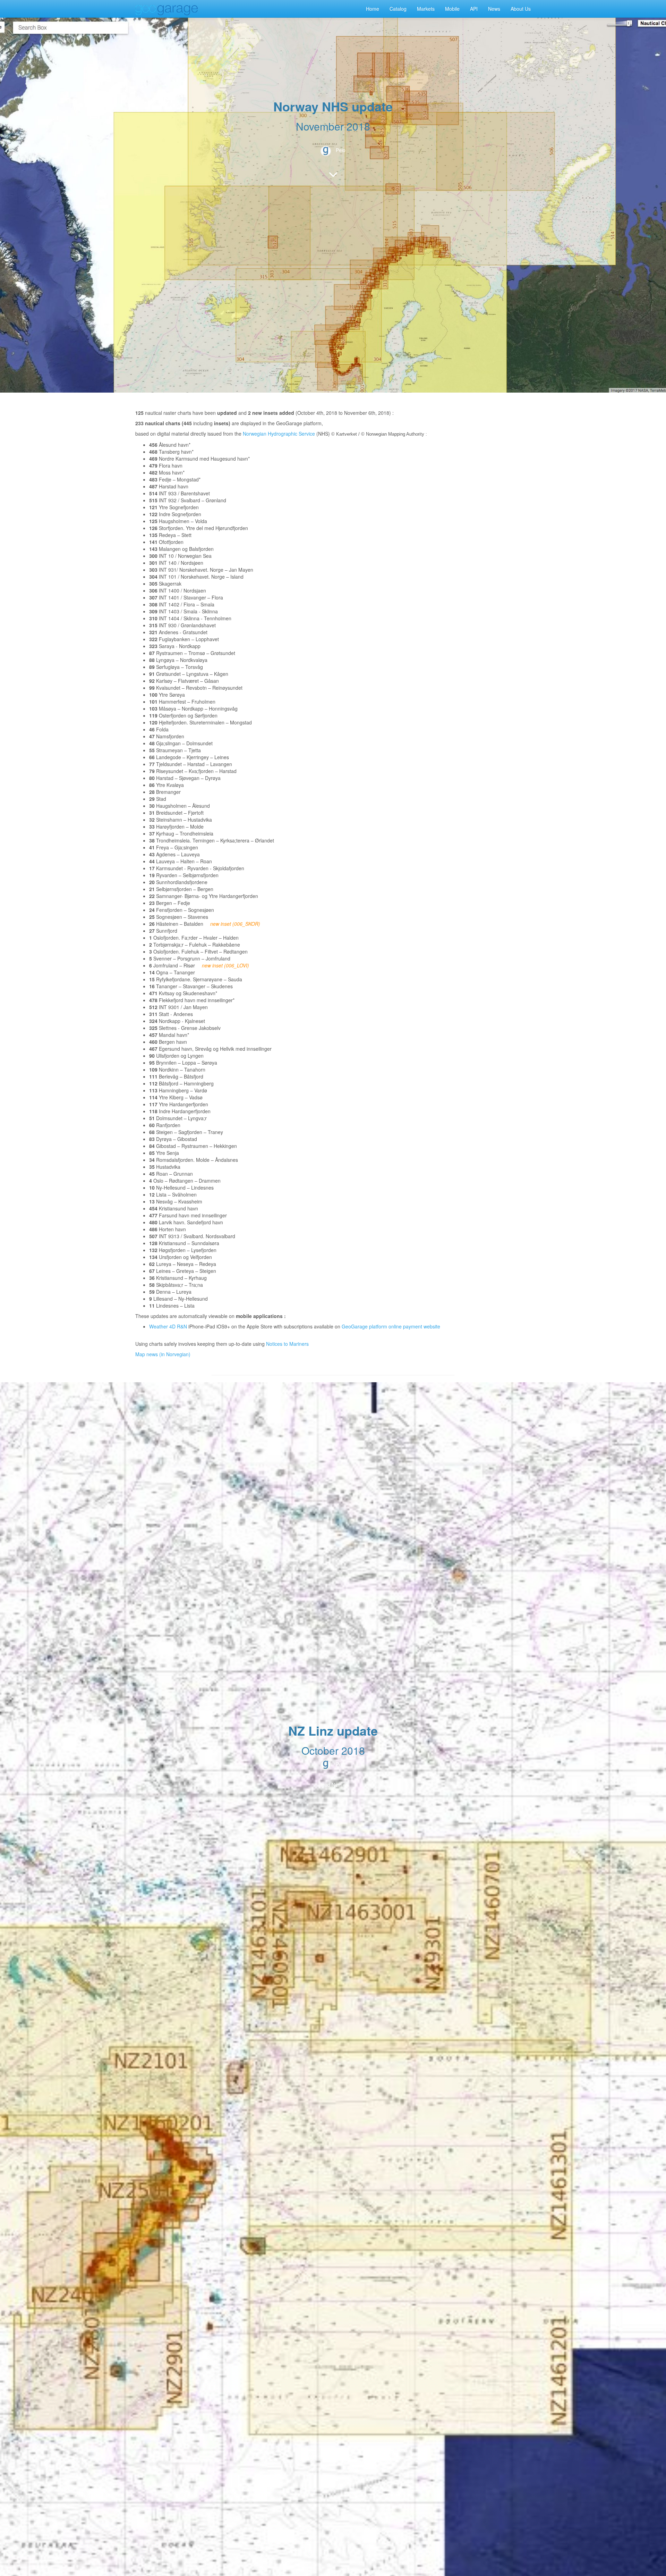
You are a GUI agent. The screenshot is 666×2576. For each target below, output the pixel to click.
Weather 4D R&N (168, 1326)
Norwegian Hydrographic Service (279, 434)
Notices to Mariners (287, 1344)
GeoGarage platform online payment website (391, 1326)
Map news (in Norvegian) (163, 1354)
